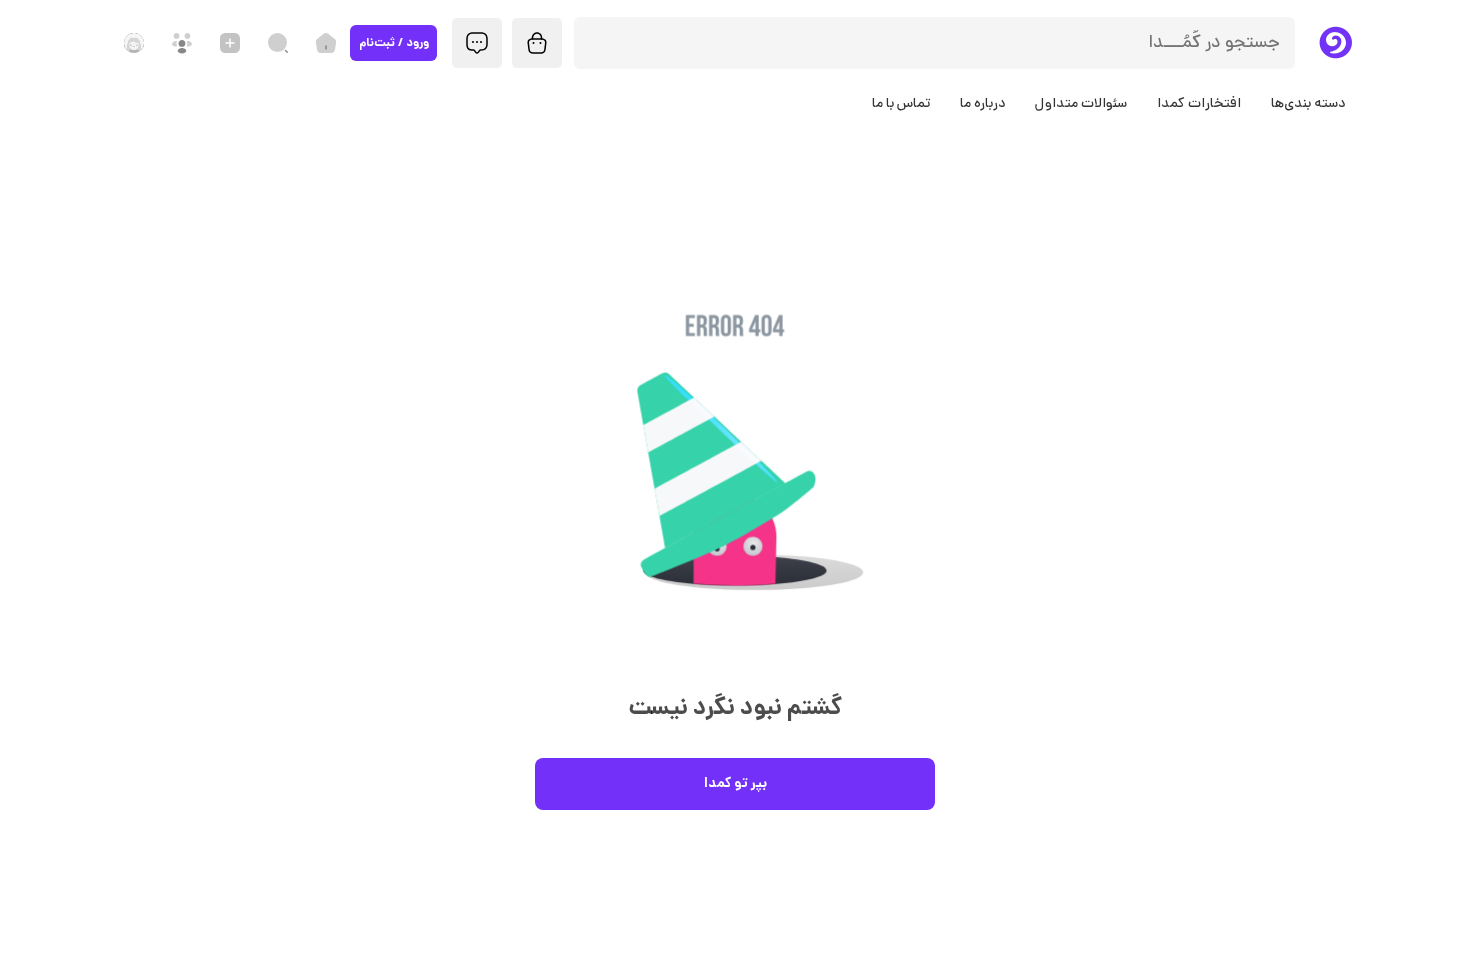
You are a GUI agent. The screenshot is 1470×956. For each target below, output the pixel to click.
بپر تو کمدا (735, 784)
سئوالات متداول (1081, 104)
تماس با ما (901, 104)
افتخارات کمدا (1199, 104)
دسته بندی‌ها (1308, 104)
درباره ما (982, 104)
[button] (735, 486)
